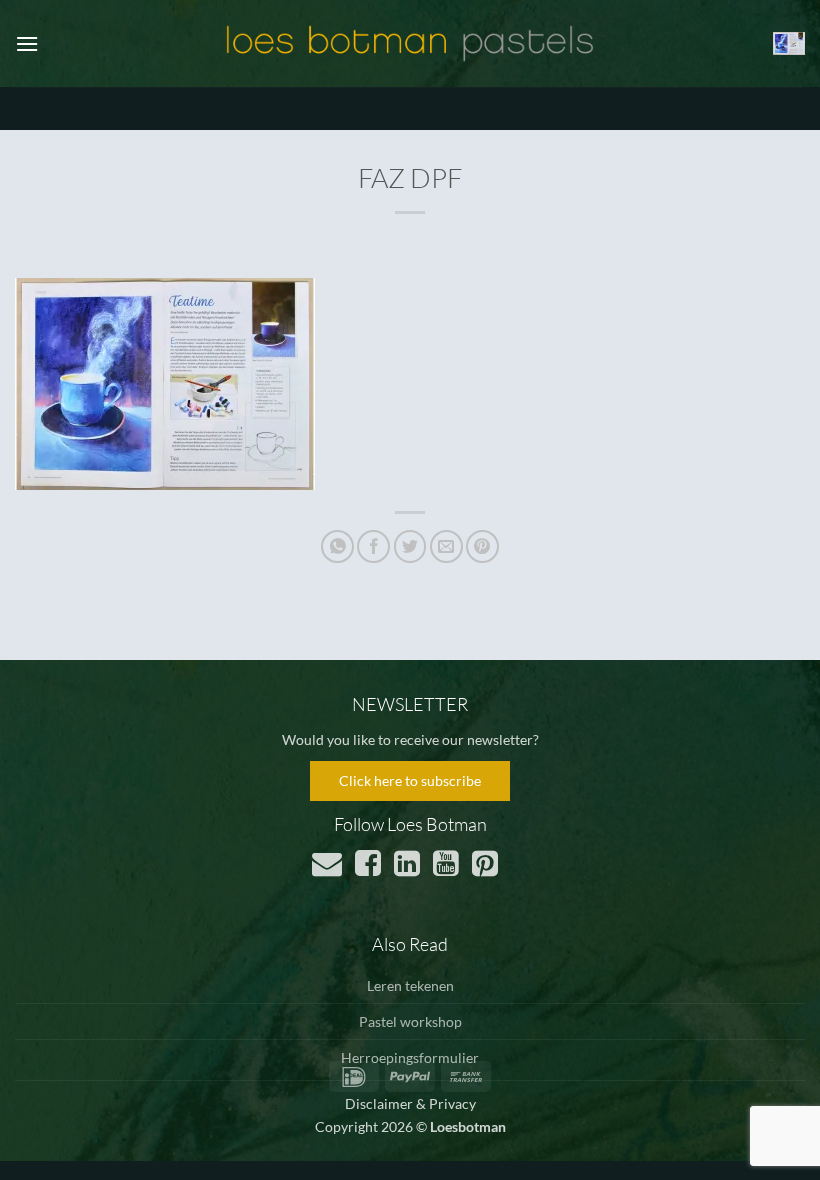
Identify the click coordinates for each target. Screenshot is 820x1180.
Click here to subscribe (410, 780)
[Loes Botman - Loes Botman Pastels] (410, 44)
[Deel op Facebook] (373, 546)
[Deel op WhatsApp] (337, 546)
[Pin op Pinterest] (482, 546)
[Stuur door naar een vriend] (446, 546)
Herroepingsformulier (410, 1057)
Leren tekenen (410, 985)
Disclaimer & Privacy (410, 1103)
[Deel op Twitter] (410, 546)
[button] (27, 43)
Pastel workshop (410, 1021)
